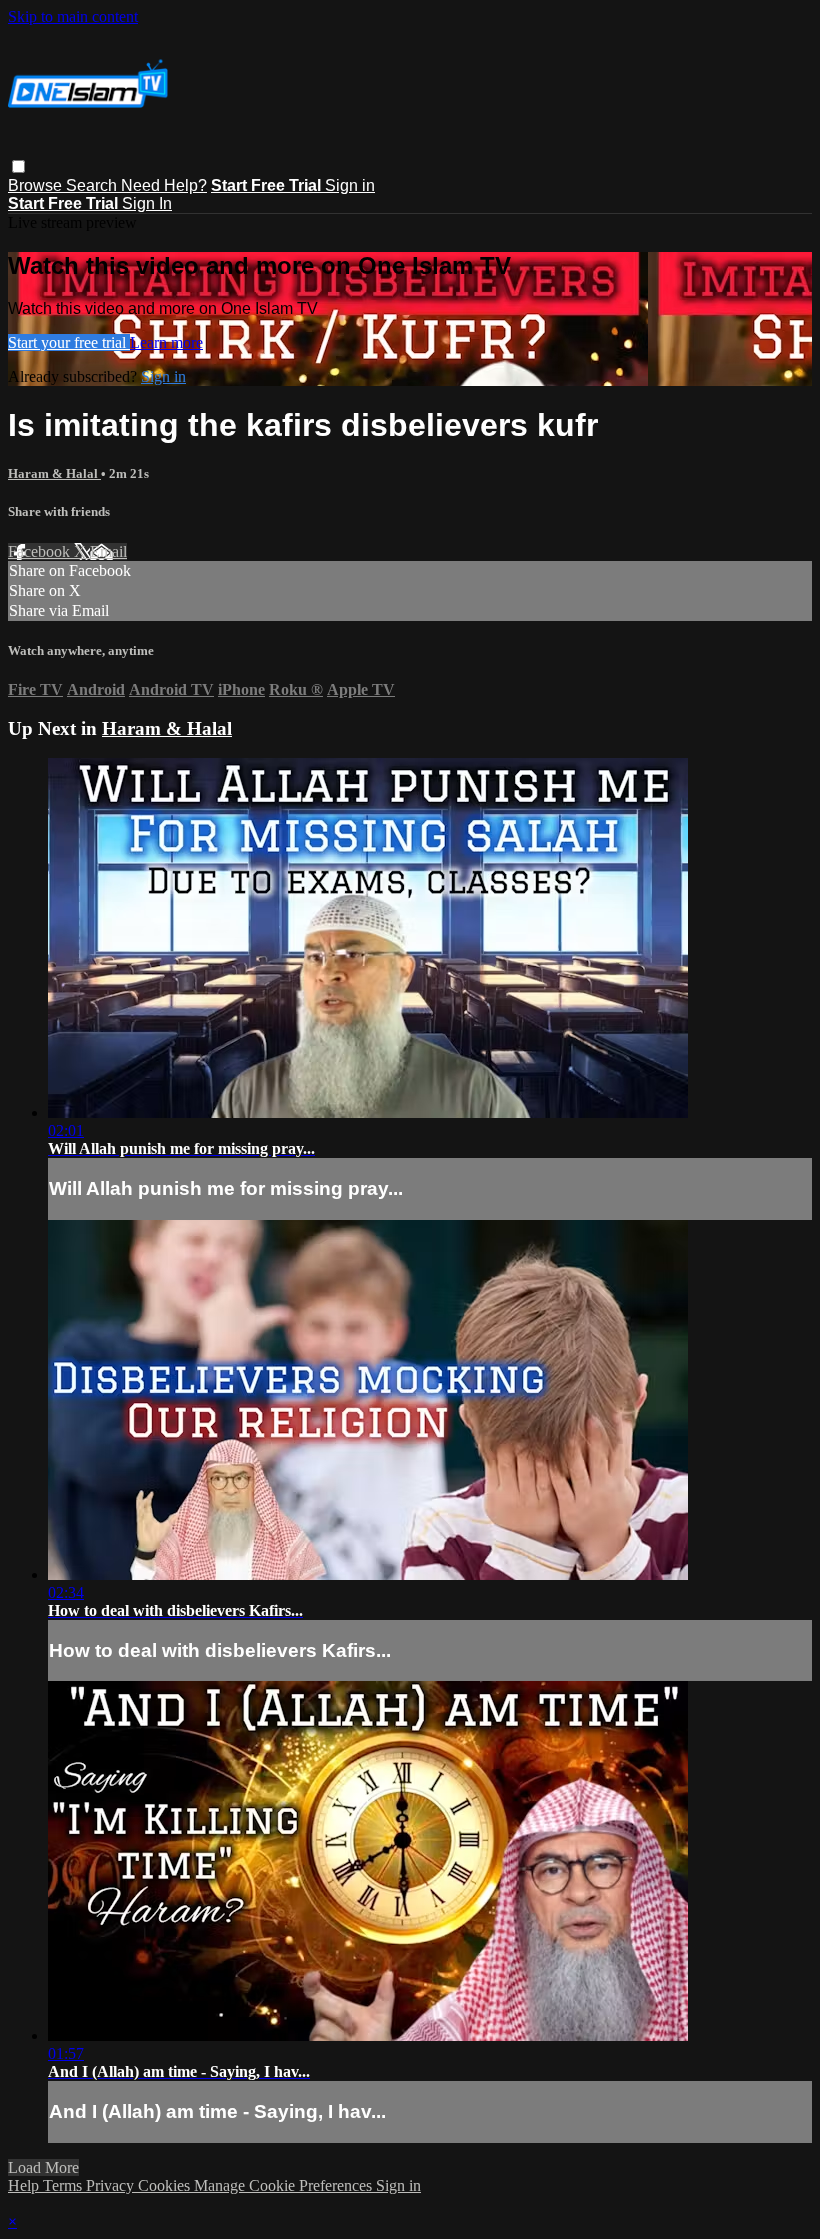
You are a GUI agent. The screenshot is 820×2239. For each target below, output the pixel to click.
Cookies (166, 2185)
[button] (18, 166)
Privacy (112, 2185)
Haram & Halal (54, 473)
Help (25, 2185)
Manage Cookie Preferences (285, 2185)
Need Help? (164, 185)
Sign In (147, 203)
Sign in (350, 185)
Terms (64, 2185)
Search (93, 185)
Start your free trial (69, 342)
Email (108, 551)
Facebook (41, 551)
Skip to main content (73, 16)
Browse (37, 185)
